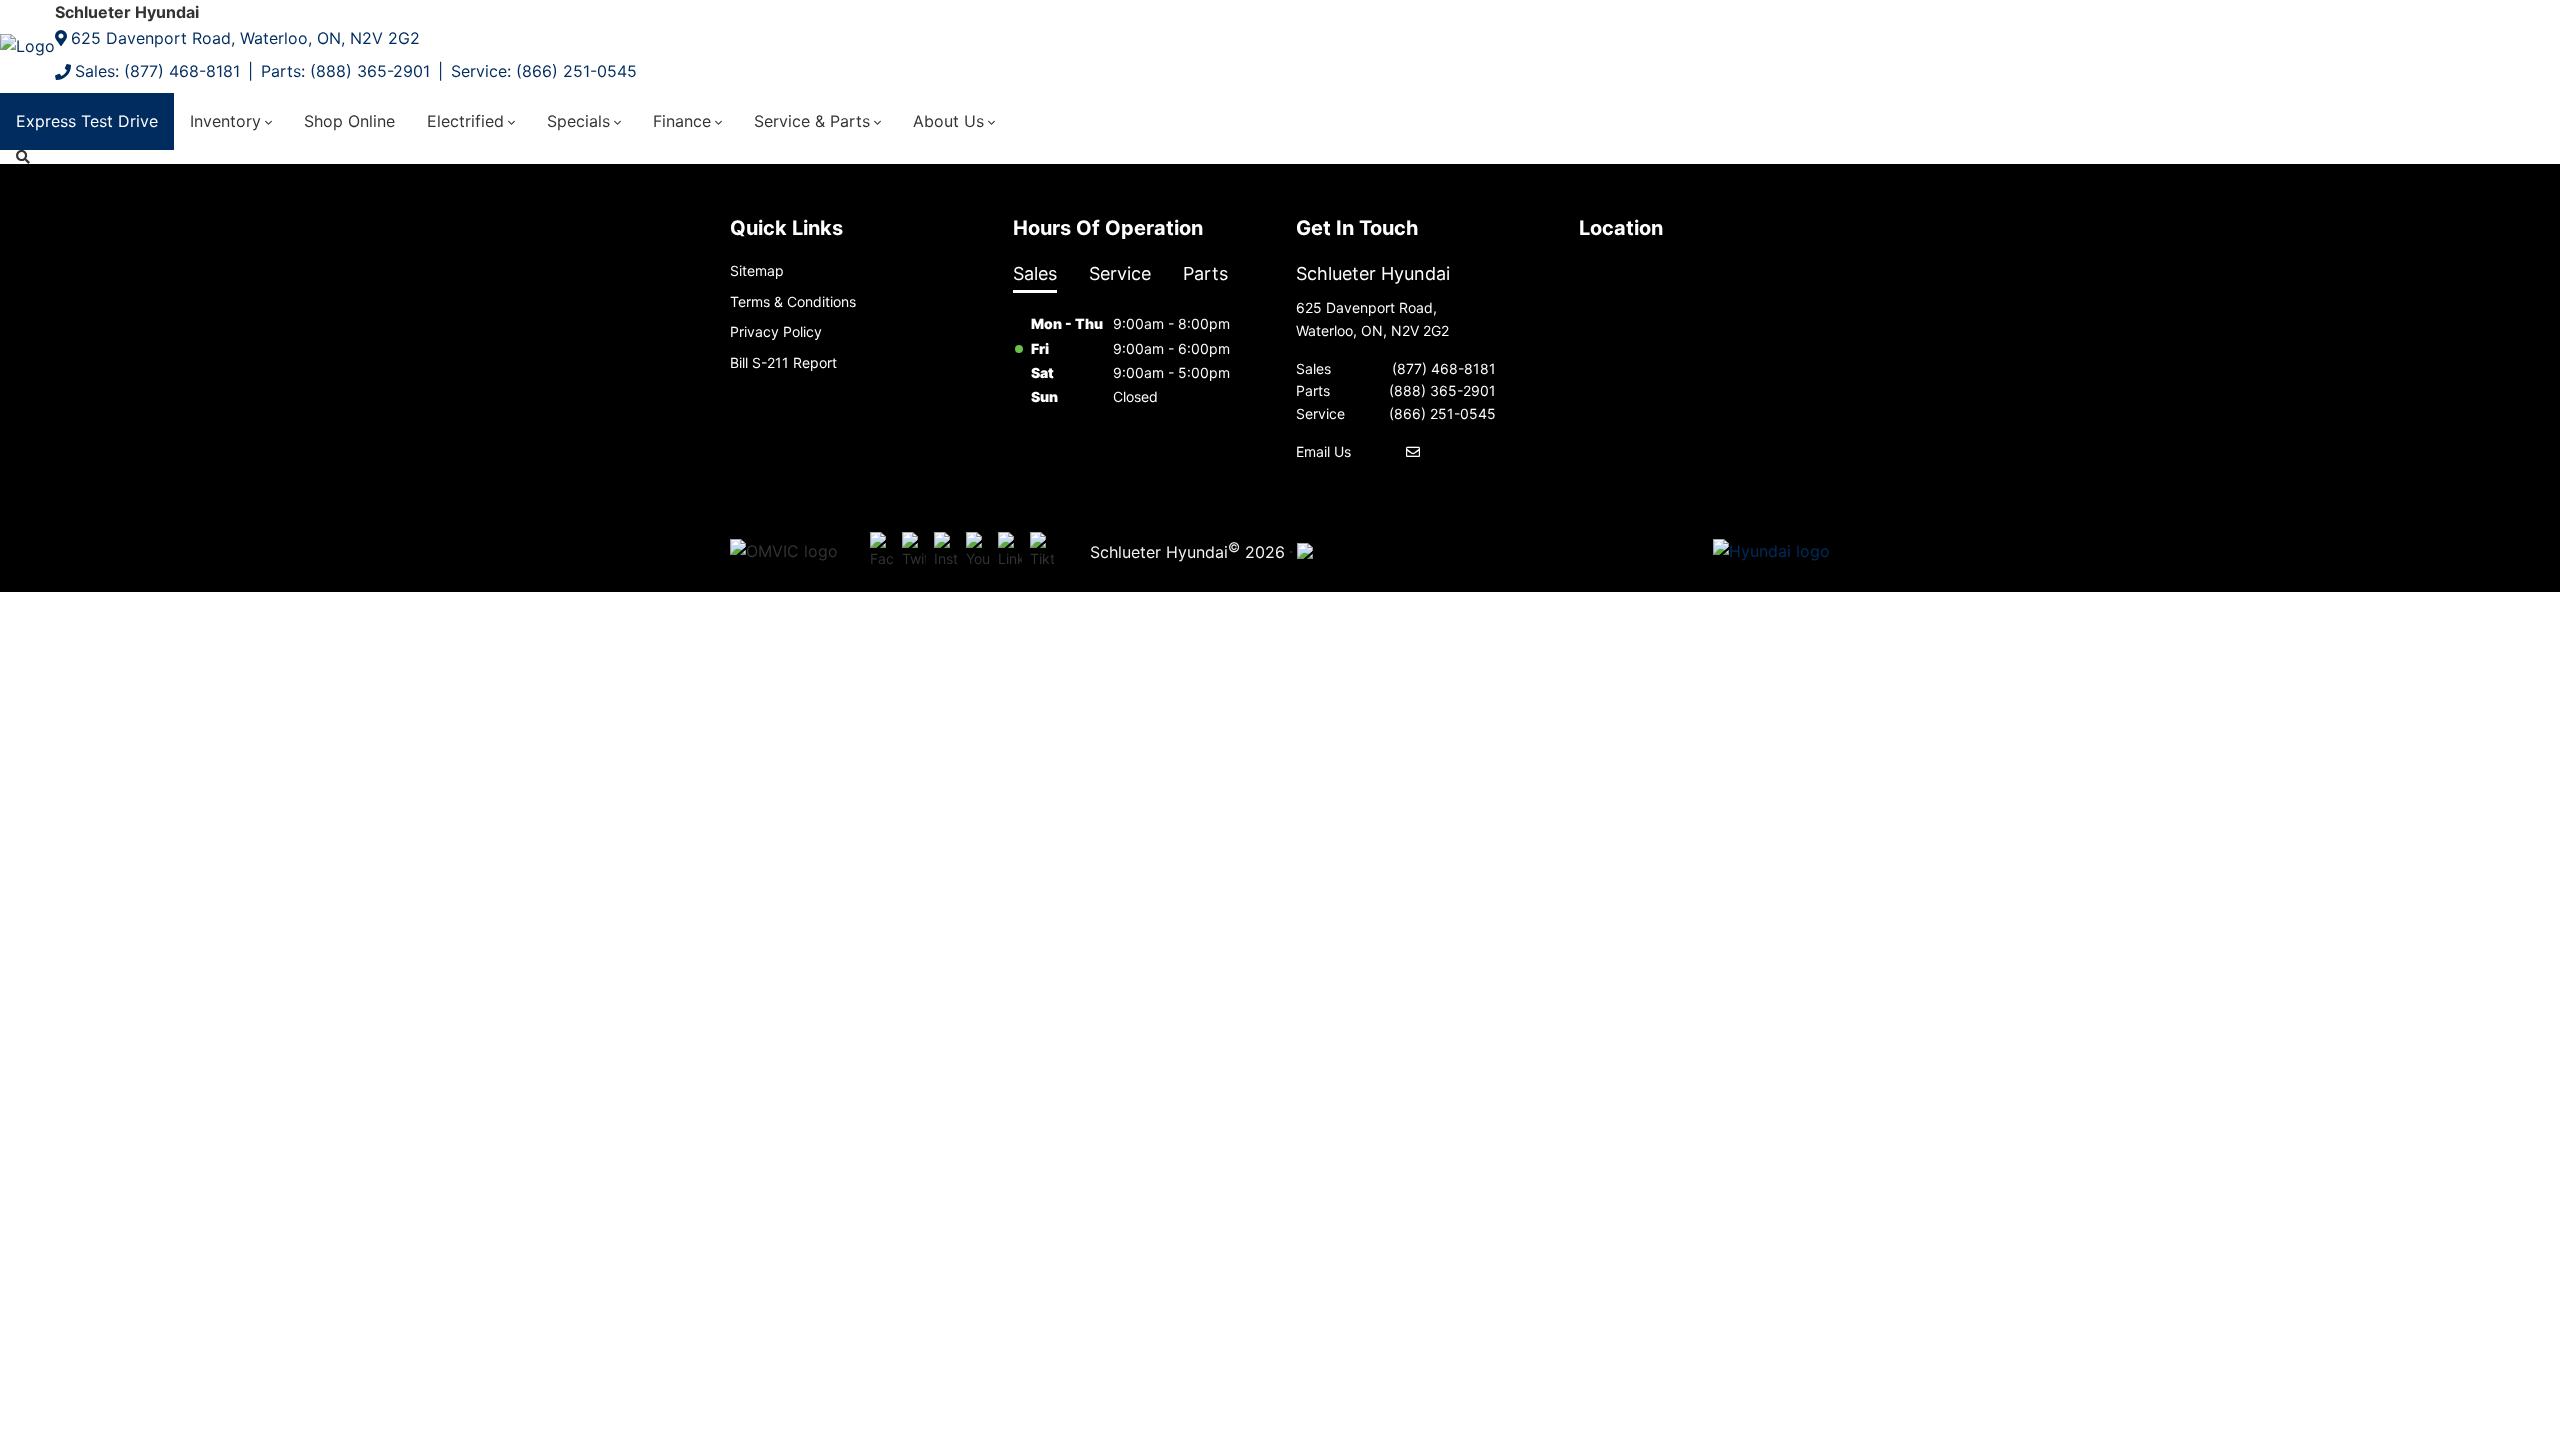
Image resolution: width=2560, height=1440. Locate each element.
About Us (948, 121)
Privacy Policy (776, 331)
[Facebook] (882, 552)
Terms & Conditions (793, 301)
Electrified (465, 121)
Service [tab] (1120, 273)
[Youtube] (978, 552)
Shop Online (349, 121)
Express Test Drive (87, 121)
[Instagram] (946, 552)
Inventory (225, 121)
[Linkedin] (1010, 552)
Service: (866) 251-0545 (544, 71)
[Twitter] (914, 552)
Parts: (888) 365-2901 (345, 71)
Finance (682, 121)
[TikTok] (1042, 552)
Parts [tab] (1205, 273)
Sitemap (757, 270)
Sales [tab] (1035, 273)
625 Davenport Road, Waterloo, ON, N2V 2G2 (245, 38)
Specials (578, 121)
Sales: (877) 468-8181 (157, 71)
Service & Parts (812, 121)
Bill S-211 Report (783, 362)
